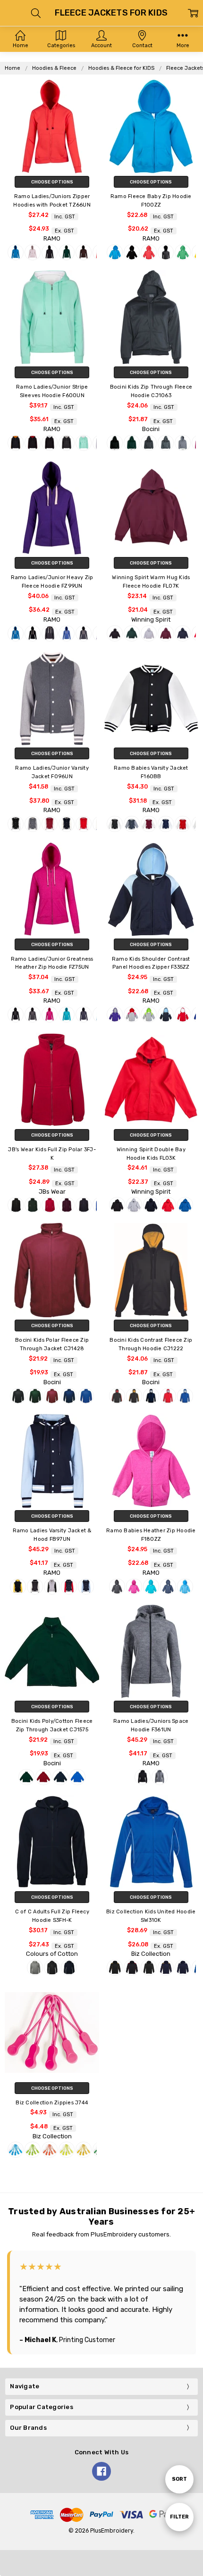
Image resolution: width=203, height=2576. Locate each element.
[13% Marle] (35, 1968)
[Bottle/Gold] (134, 1396)
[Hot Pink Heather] (50, 1014)
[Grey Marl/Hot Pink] (132, 1014)
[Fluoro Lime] (33, 2150)
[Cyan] (16, 2150)
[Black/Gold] (16, 443)
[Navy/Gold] (166, 1968)
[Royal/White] (185, 1396)
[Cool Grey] (166, 443)
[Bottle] (132, 443)
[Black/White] (50, 443)
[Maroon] (166, 633)
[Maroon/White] (50, 824)
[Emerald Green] (183, 252)
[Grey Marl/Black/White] (52, 1587)
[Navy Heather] (84, 1014)
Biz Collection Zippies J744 (52, 2103)
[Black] (50, 252)
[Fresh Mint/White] (84, 443)
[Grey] (183, 443)
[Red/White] (84, 824)
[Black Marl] (50, 633)
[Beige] (33, 252)
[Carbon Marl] (160, 1777)
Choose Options (52, 182)
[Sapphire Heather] (185, 1587)
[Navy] (183, 633)
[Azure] (16, 252)
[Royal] (185, 1205)
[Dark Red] (50, 1205)
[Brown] (84, 252)
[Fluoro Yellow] (67, 2150)
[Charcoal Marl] (84, 633)
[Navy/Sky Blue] (166, 1014)
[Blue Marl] (67, 633)
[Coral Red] (149, 252)
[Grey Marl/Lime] (149, 1014)
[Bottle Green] (67, 252)
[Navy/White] (67, 824)
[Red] (168, 1205)
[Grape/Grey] (115, 1014)
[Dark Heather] (33, 1014)
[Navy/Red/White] (69, 1587)
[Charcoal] (149, 443)
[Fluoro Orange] (50, 2150)
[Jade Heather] (67, 1014)
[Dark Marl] (166, 252)
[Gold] (84, 2150)
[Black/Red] (33, 443)
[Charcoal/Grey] (67, 443)
